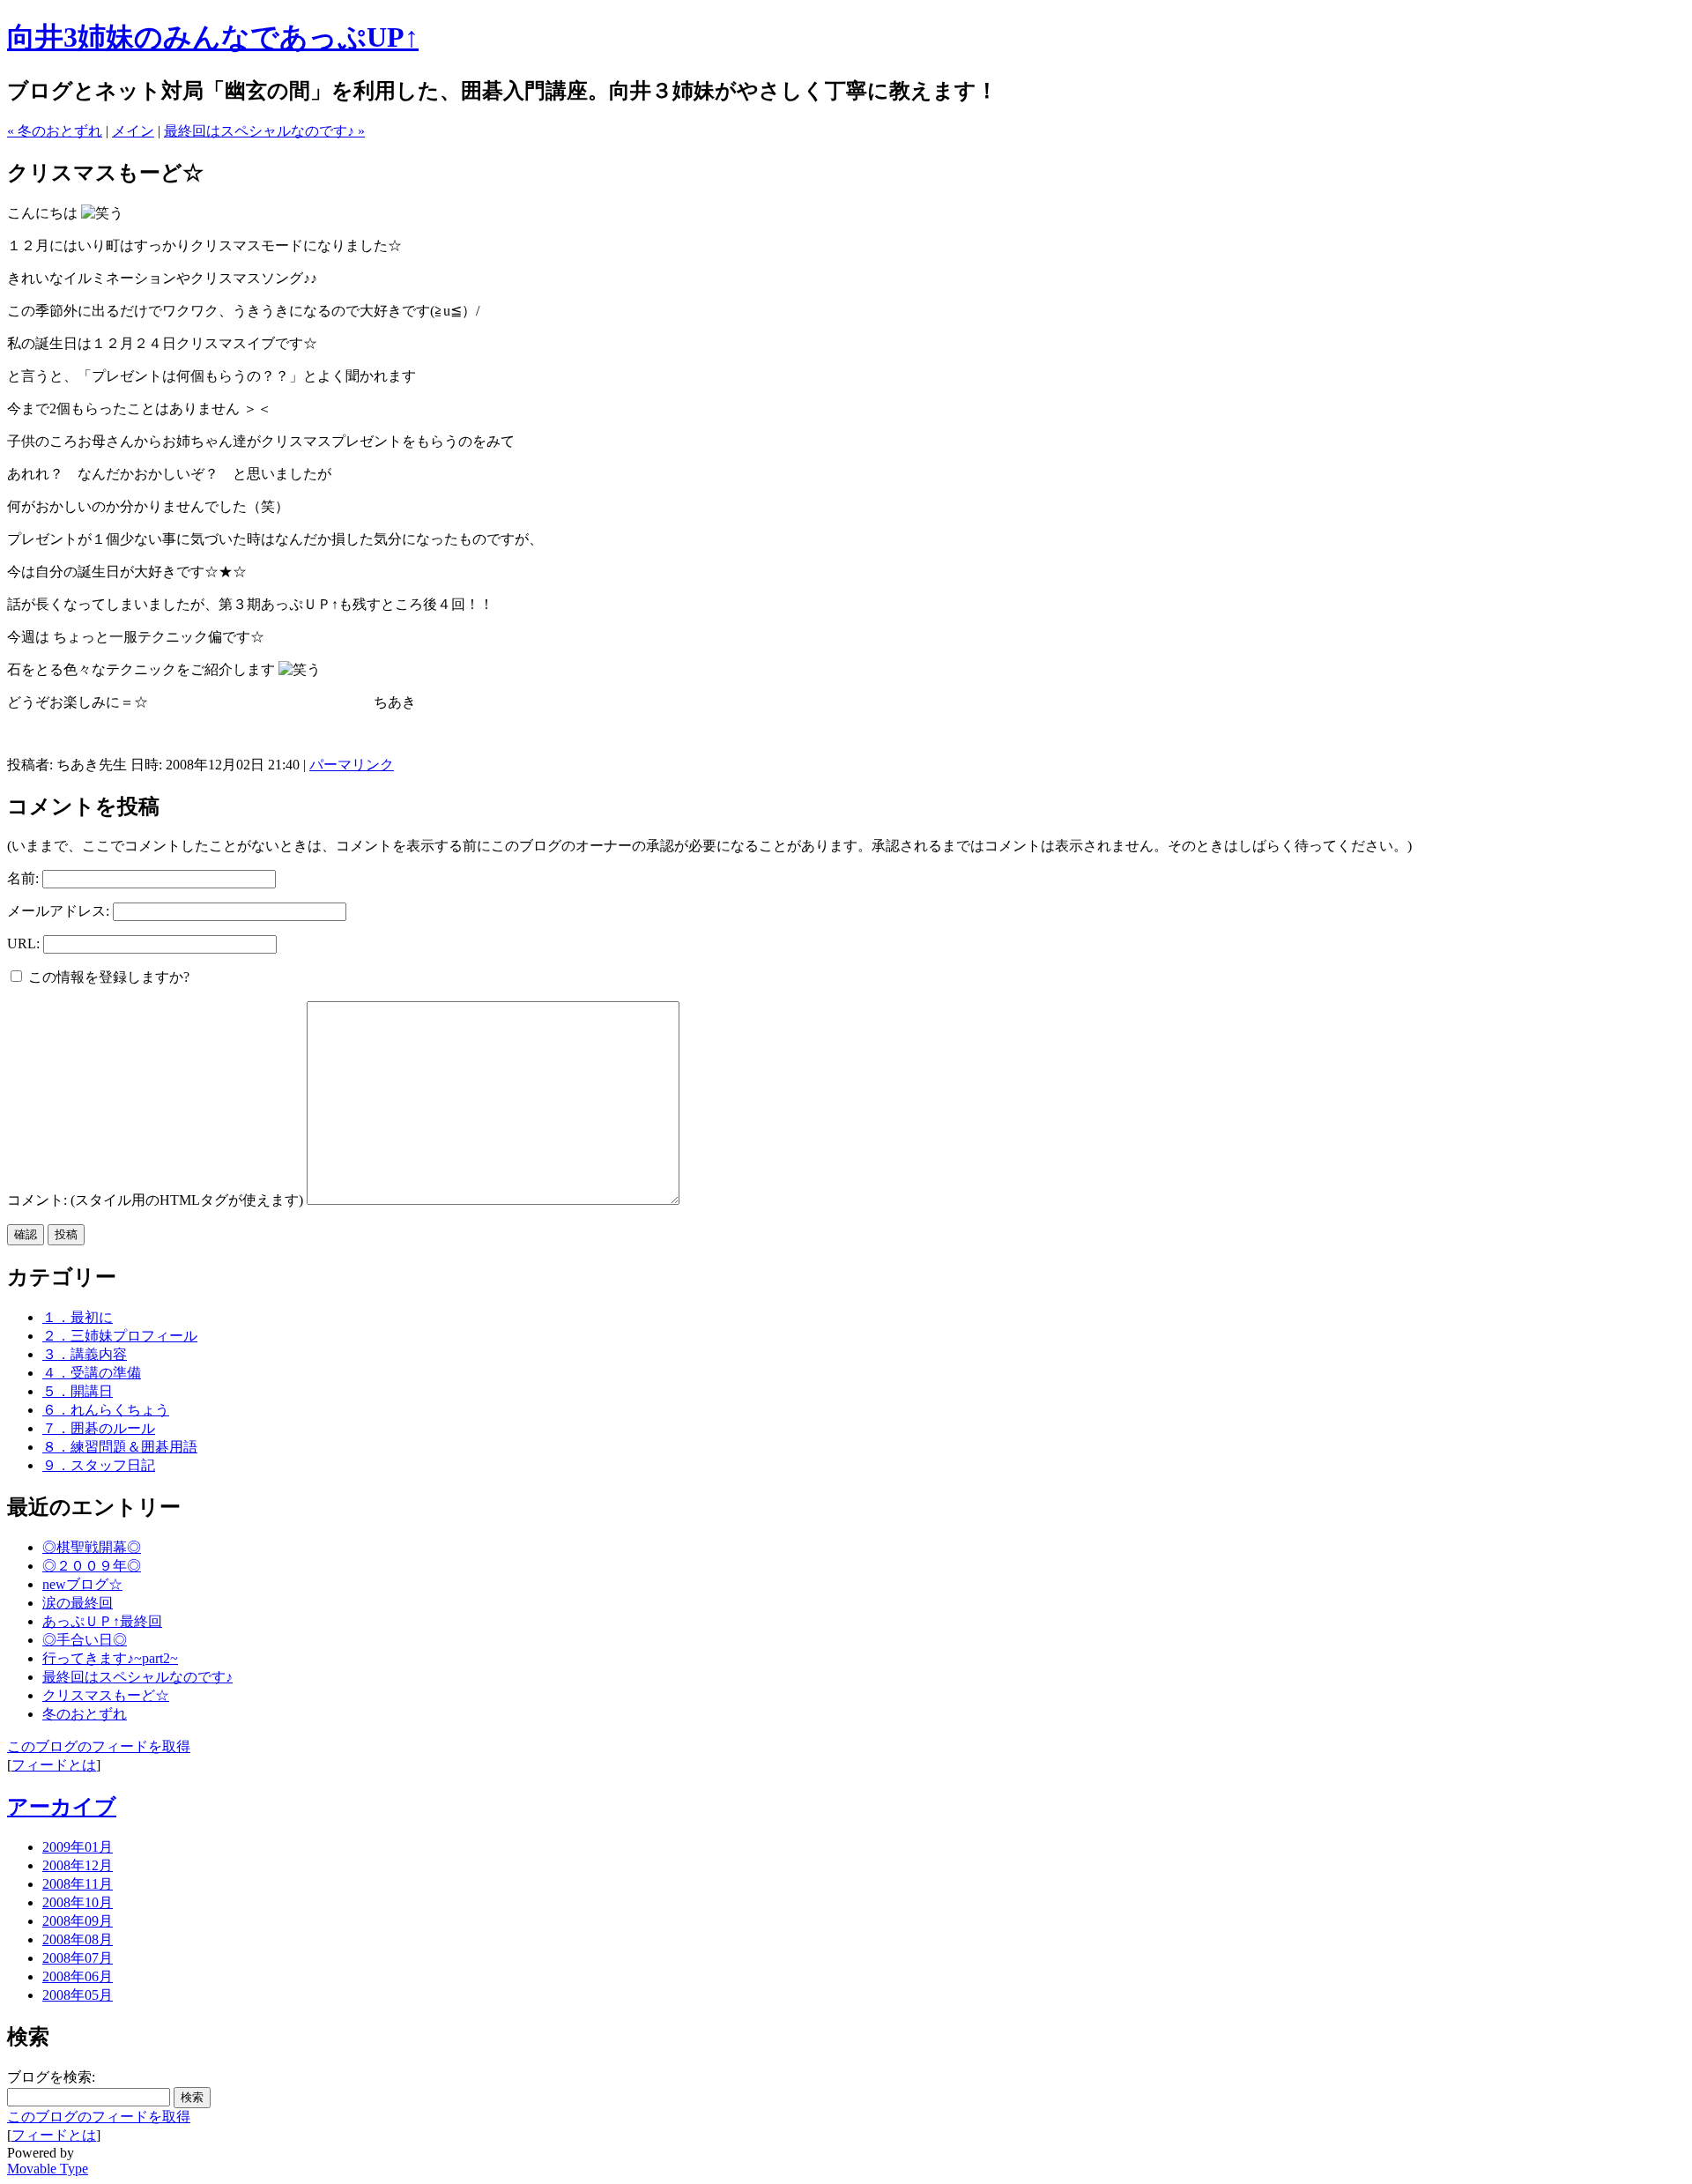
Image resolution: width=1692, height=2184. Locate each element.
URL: (23, 943)
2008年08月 (78, 1939)
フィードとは (54, 1765)
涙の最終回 (78, 1603)
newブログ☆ (82, 1584)
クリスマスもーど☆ (106, 1695)
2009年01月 (78, 1847)
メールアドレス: (58, 911)
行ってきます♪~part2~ (110, 1658)
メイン (133, 131)
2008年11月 (78, 1884)
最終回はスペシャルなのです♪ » (264, 131)
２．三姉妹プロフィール (120, 1336)
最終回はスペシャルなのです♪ (137, 1677)
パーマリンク (352, 765)
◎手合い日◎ (85, 1640)
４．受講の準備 (92, 1373)
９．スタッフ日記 (99, 1465)
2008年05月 (78, 1995)
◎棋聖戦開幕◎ (92, 1547)
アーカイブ (62, 1807)
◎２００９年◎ (92, 1566)
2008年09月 (78, 1921)
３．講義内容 (85, 1354)
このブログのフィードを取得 (99, 1746)
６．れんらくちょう (106, 1410)
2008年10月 (78, 1902)
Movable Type (48, 2169)
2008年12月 (78, 1865)
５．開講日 (78, 1391)
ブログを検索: (51, 2077)
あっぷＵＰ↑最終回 (102, 1621)
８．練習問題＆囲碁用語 (120, 1447)
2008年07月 (78, 1958)
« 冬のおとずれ (55, 131)
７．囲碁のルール (99, 1428)
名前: (23, 878)
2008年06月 (78, 1976)
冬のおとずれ (85, 1714)
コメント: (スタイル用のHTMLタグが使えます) (155, 1200)
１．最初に (78, 1317)
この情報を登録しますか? (107, 977)
